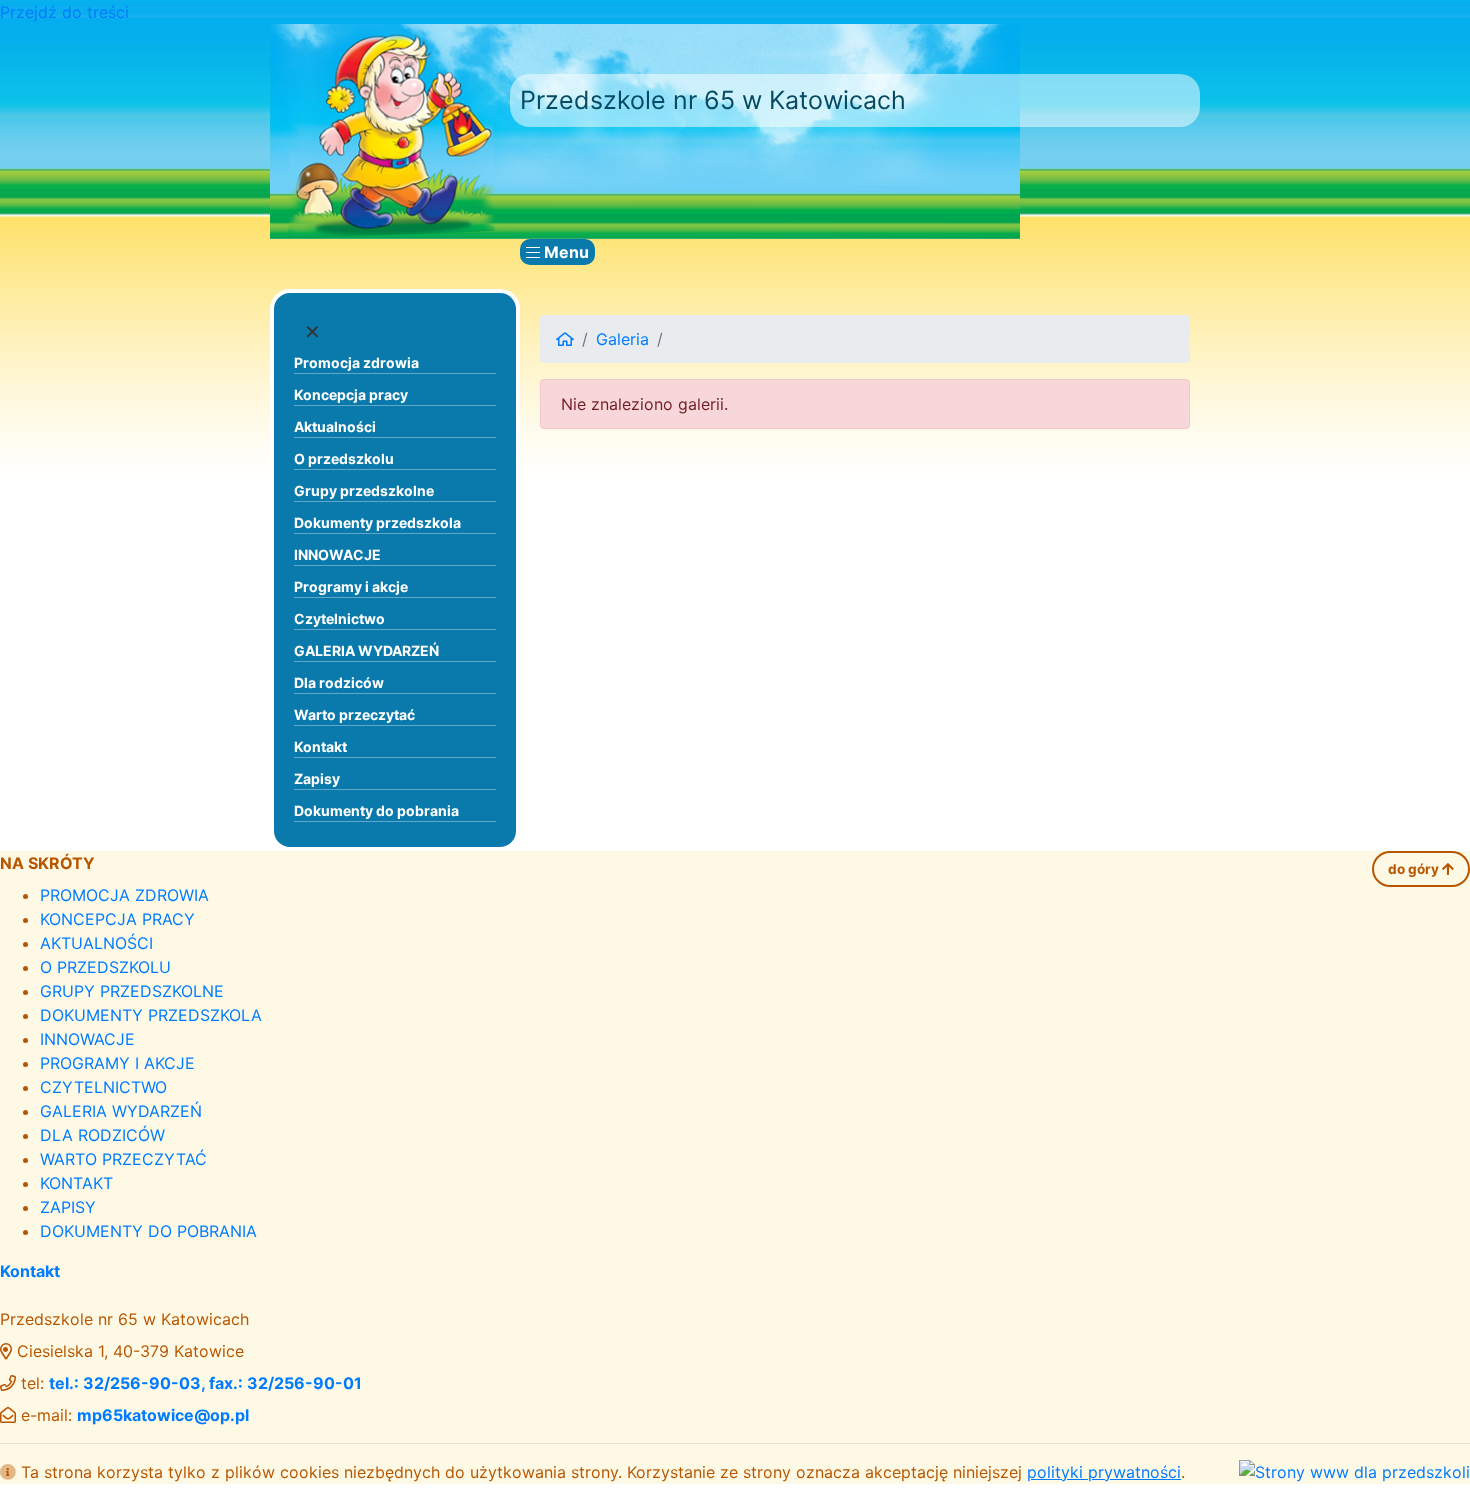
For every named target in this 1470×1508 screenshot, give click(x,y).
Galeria (622, 339)
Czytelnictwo (339, 618)
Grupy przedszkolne (364, 490)
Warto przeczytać (354, 714)
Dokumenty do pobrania (376, 810)
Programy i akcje (351, 586)
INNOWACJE (337, 554)
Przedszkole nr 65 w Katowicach (713, 100)
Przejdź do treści (64, 12)
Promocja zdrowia (356, 362)
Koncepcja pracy (351, 394)
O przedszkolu (344, 458)
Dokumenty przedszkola (377, 522)
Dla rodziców (339, 682)
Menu (564, 252)
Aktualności (335, 426)
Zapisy (317, 778)
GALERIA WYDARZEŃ (366, 650)
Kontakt (320, 746)
